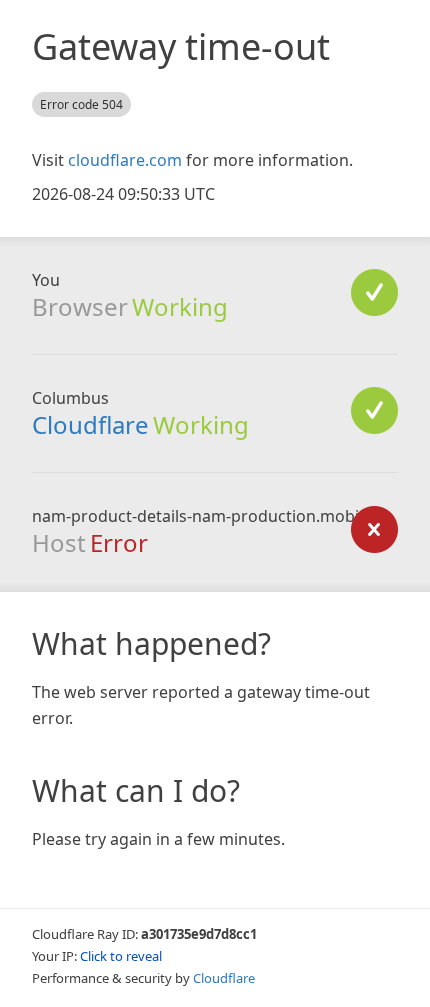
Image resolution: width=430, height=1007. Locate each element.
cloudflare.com (125, 160)
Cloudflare (90, 424)
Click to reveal (121, 956)
